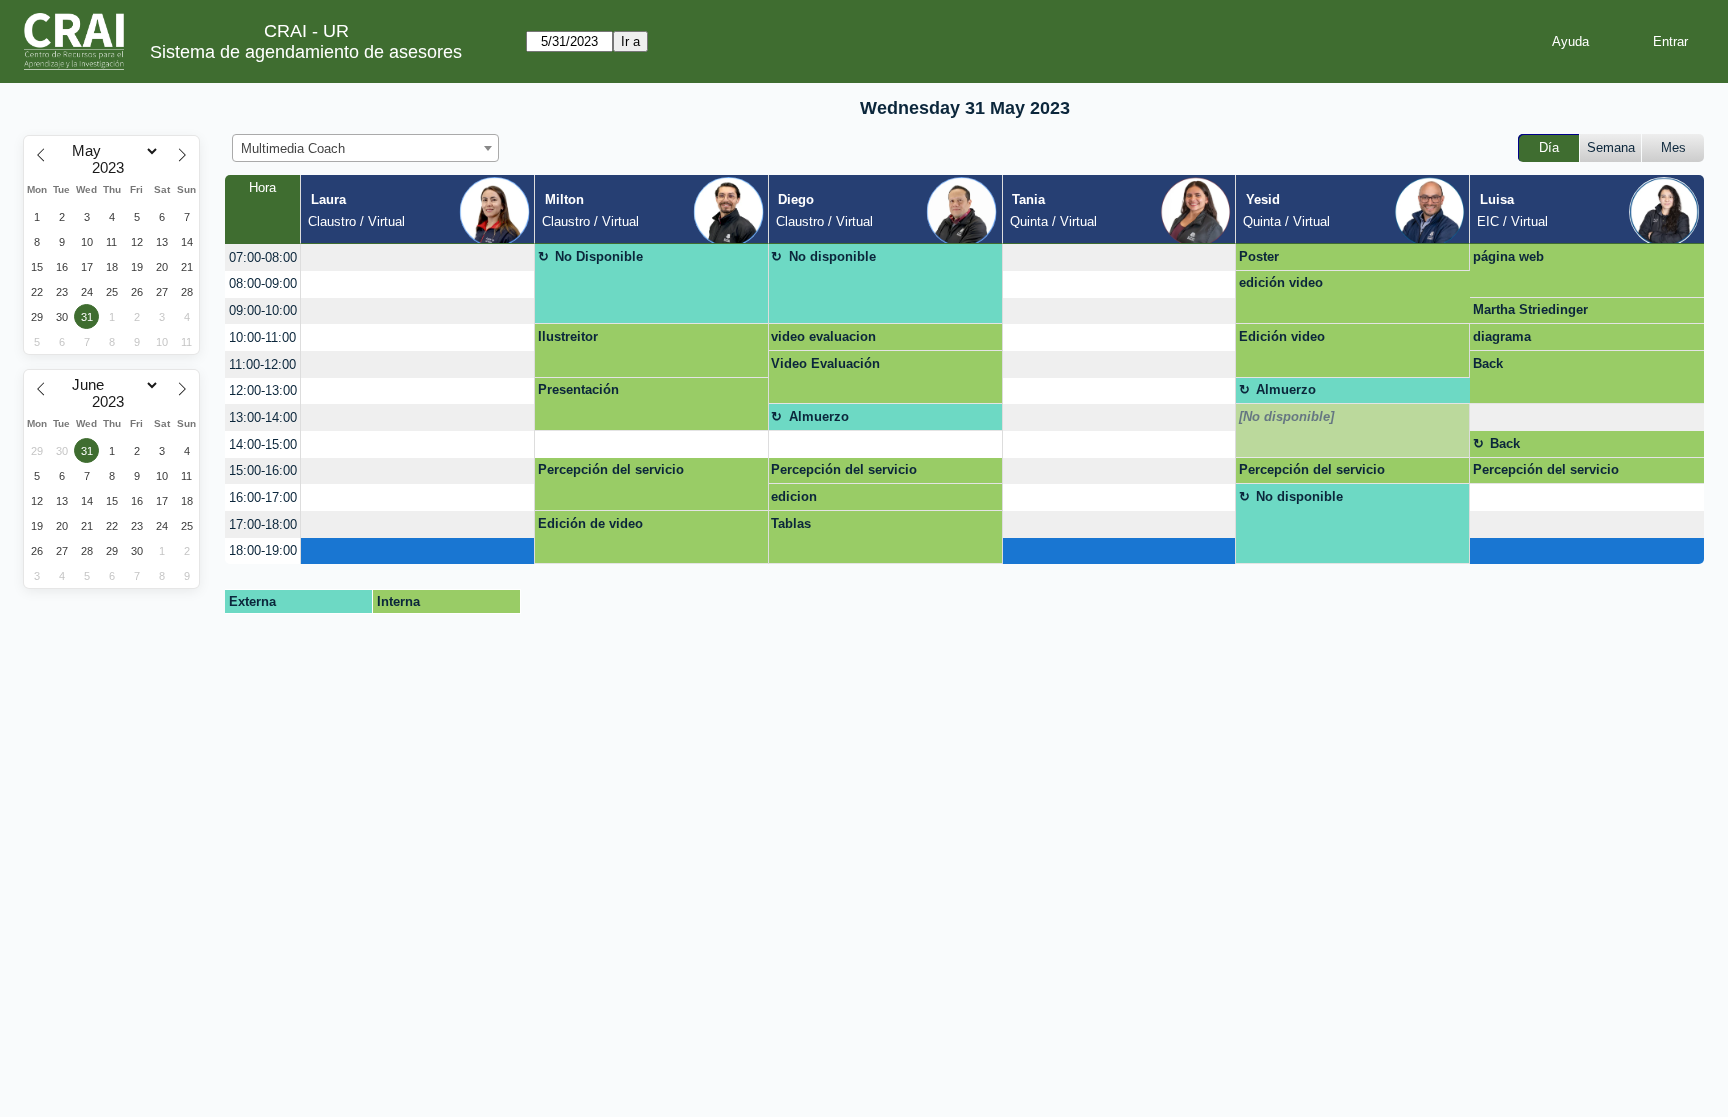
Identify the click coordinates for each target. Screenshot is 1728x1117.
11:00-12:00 (262, 364)
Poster (1259, 256)
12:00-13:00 (263, 390)
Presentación (578, 389)
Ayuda (1570, 41)
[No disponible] (1286, 416)
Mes (1673, 147)
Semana (1611, 147)
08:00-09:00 (263, 283)
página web (1508, 256)
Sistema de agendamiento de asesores (306, 52)
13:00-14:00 (263, 417)
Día (1549, 147)
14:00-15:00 (263, 444)
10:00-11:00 (262, 337)
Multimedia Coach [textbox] (293, 148)
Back (1488, 363)
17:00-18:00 (263, 524)
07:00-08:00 (263, 257)
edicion (794, 496)
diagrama (1502, 336)
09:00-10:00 (263, 310)
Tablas (791, 523)
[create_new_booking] (417, 257)
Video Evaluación (825, 363)
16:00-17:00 (263, 497)
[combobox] (365, 148)
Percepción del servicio (611, 469)
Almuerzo (1286, 389)
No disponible (832, 256)
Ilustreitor (568, 336)
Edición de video (590, 523)
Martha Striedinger (1530, 309)
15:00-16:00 (263, 470)
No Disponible (599, 256)
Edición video (1282, 336)
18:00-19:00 (263, 550)
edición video (1281, 282)
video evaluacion (823, 336)
